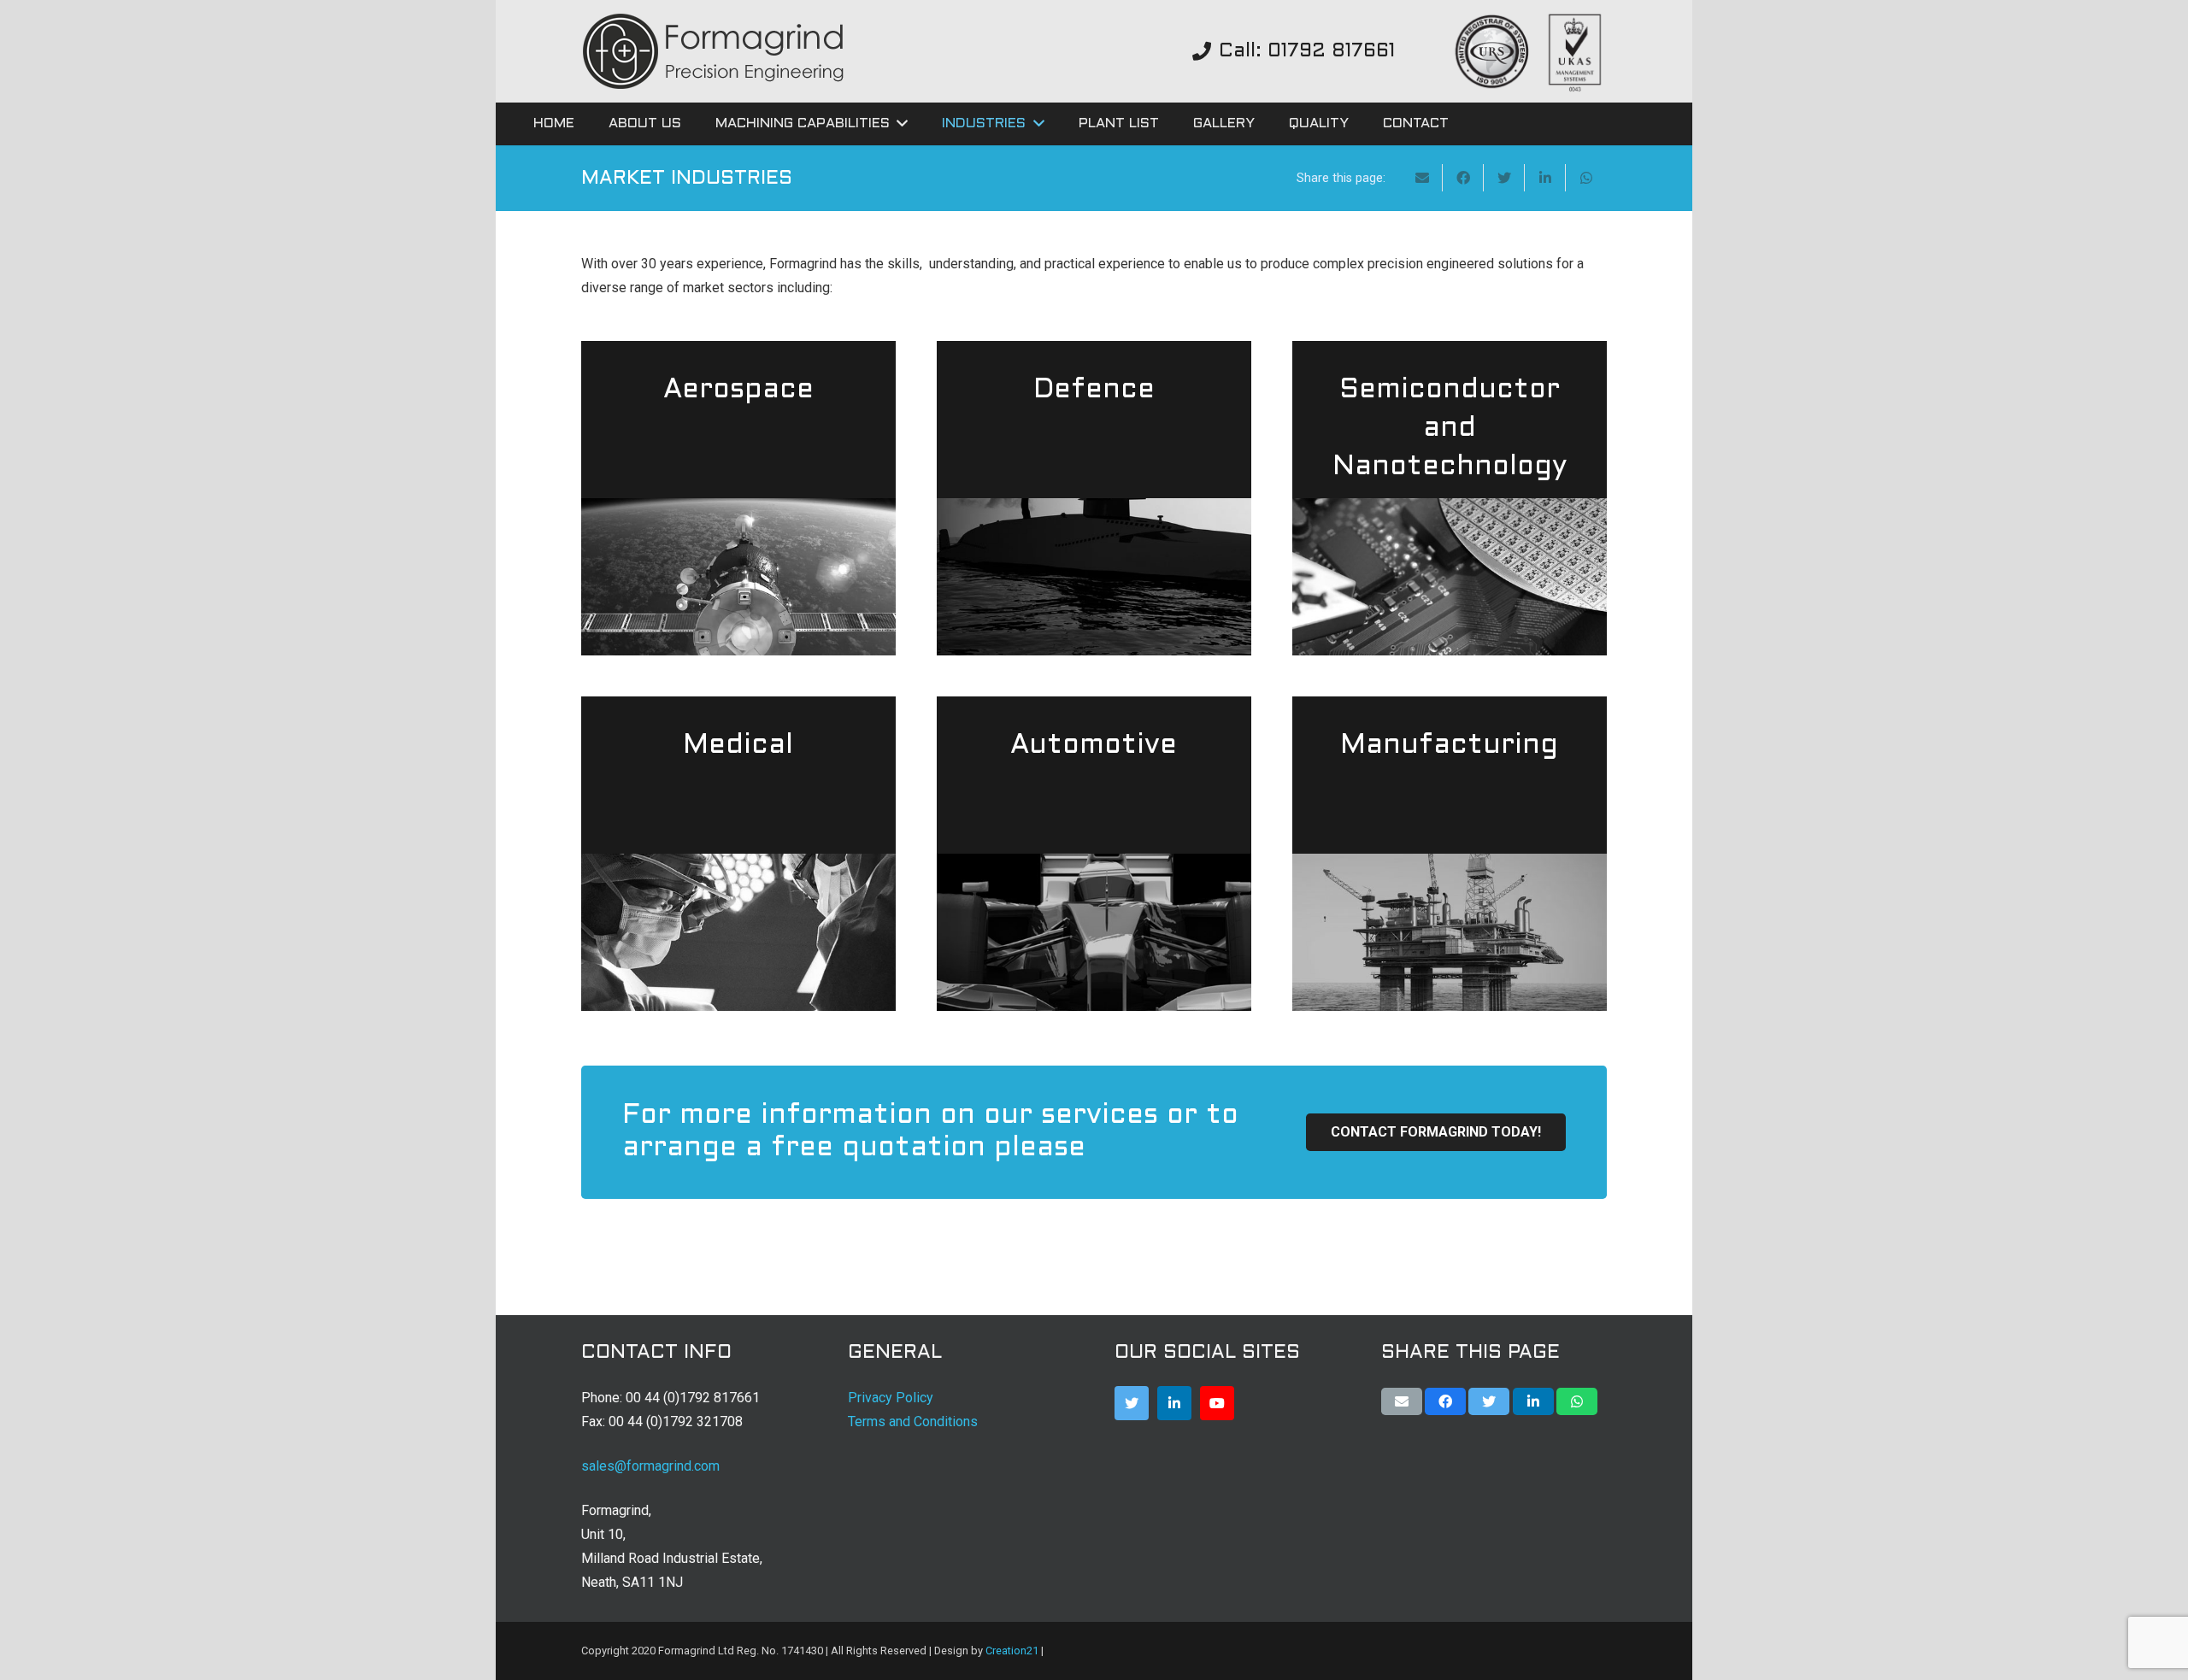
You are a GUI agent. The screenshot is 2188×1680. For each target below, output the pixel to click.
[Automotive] (1094, 854)
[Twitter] (1132, 1403)
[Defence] (1094, 498)
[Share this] (1463, 178)
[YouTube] (1217, 1403)
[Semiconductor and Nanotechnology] (1450, 498)
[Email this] (1422, 178)
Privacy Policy (891, 1398)
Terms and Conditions (913, 1422)
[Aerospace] (738, 498)
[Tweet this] (1504, 178)
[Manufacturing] (1450, 854)
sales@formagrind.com (650, 1466)
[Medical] (738, 854)
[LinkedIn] (1174, 1403)
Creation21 (1012, 1651)
